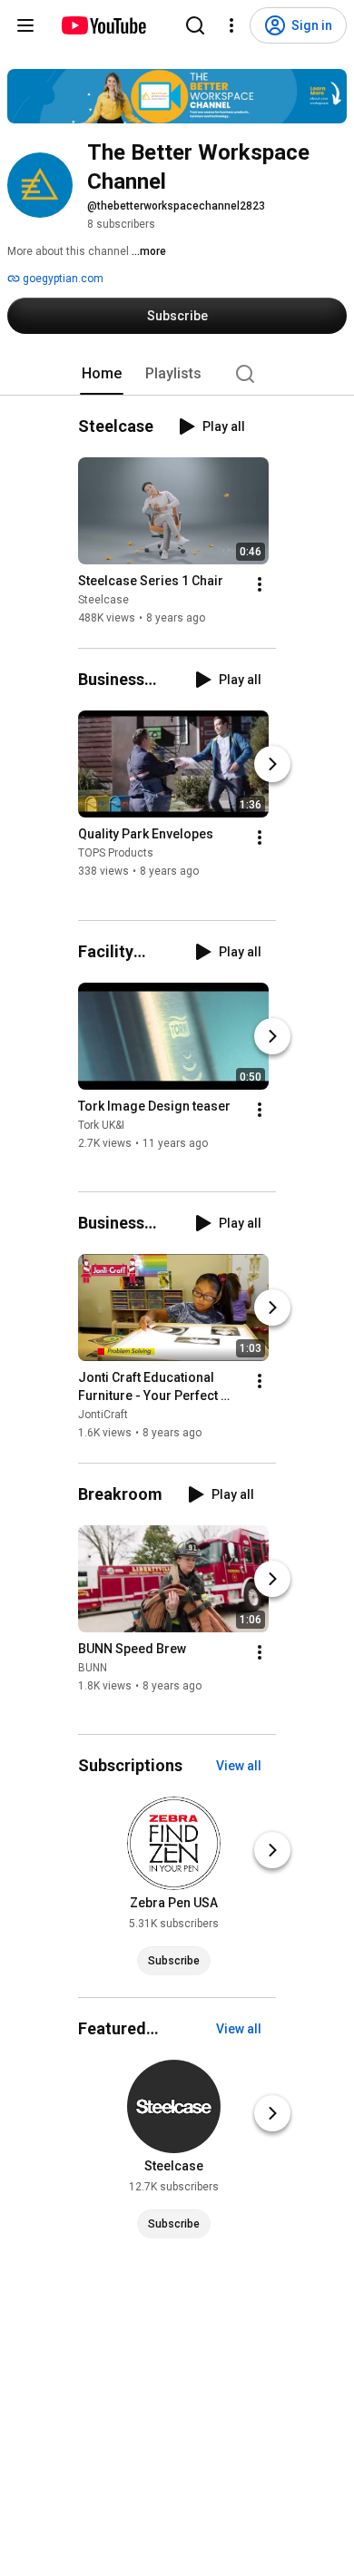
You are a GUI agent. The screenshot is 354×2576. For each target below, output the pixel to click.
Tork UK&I (101, 1125)
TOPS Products (116, 854)
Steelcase (103, 600)
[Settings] (231, 25)
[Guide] (25, 25)
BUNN (93, 1668)
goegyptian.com (62, 279)
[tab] (102, 374)
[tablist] (177, 374)
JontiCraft (103, 1415)
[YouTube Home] (103, 25)
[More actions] (260, 584)
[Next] (272, 764)
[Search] (195, 25)
